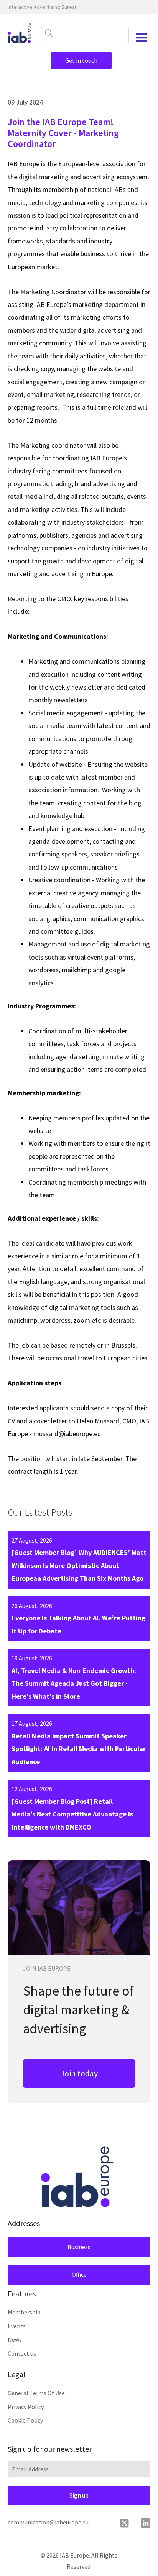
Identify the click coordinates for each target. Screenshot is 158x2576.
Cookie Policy (25, 2420)
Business (79, 2247)
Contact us (22, 2353)
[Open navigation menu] (142, 38)
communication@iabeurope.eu (48, 2522)
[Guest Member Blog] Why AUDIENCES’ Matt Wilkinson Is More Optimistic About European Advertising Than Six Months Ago (79, 1565)
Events (17, 2326)
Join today (79, 2073)
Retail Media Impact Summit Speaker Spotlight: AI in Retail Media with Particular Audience (79, 1749)
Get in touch (81, 60)
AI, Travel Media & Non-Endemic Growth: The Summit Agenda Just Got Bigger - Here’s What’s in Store (74, 1683)
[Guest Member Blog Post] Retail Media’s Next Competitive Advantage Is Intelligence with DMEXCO (72, 1814)
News (15, 2339)
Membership (24, 2312)
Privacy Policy (26, 2407)
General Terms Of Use (36, 2393)
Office (79, 2274)
